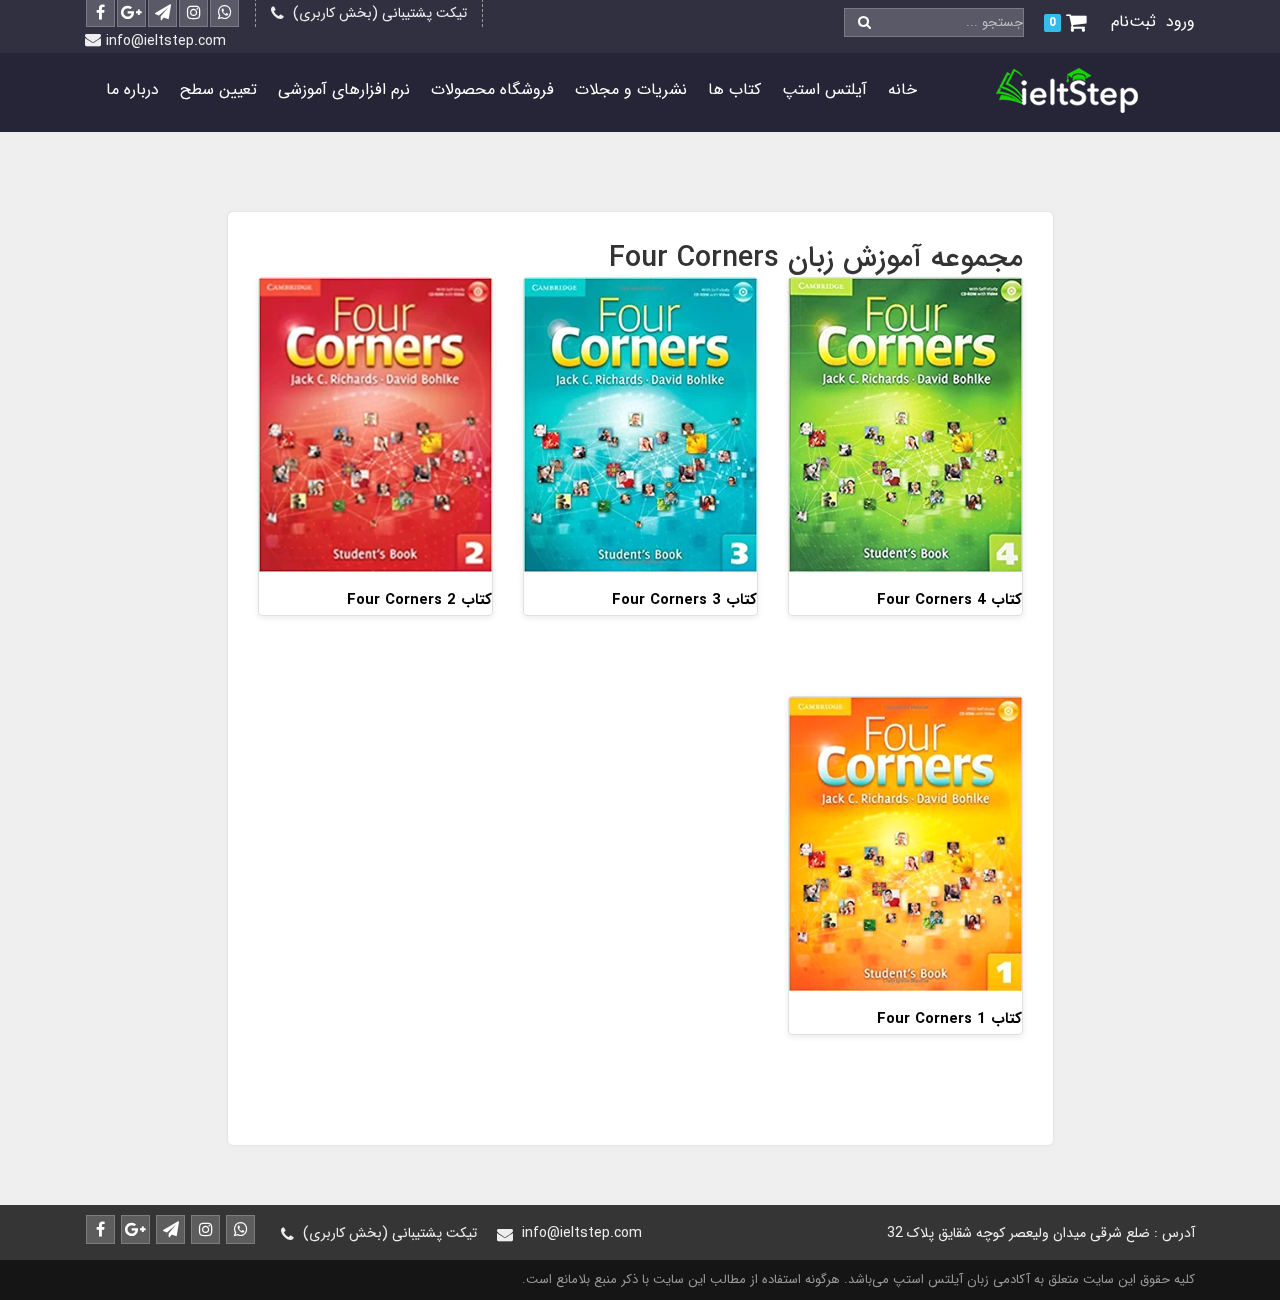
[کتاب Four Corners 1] (905, 843)
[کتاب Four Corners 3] (640, 423)
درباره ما (132, 89)
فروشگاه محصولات (492, 89)
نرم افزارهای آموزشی (344, 89)
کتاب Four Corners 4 (949, 600)
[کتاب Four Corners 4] (905, 423)
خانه (902, 89)
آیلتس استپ (824, 89)
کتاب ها (734, 89)
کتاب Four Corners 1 (949, 1019)
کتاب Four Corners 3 (684, 600)
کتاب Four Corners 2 (419, 600)
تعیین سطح (218, 89)
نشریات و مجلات (631, 89)
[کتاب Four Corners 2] (375, 423)
